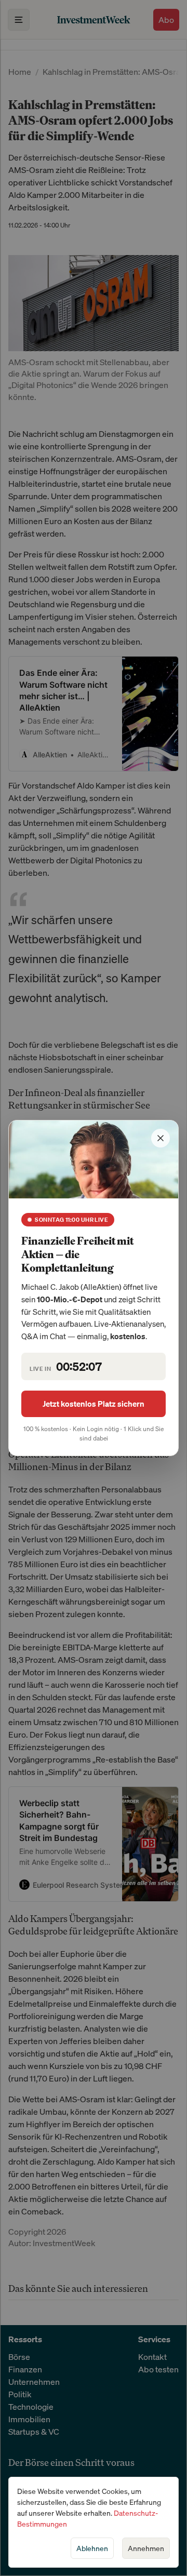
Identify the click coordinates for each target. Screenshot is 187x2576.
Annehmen (146, 2548)
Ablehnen (92, 2548)
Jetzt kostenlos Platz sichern (94, 1404)
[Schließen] (161, 1138)
